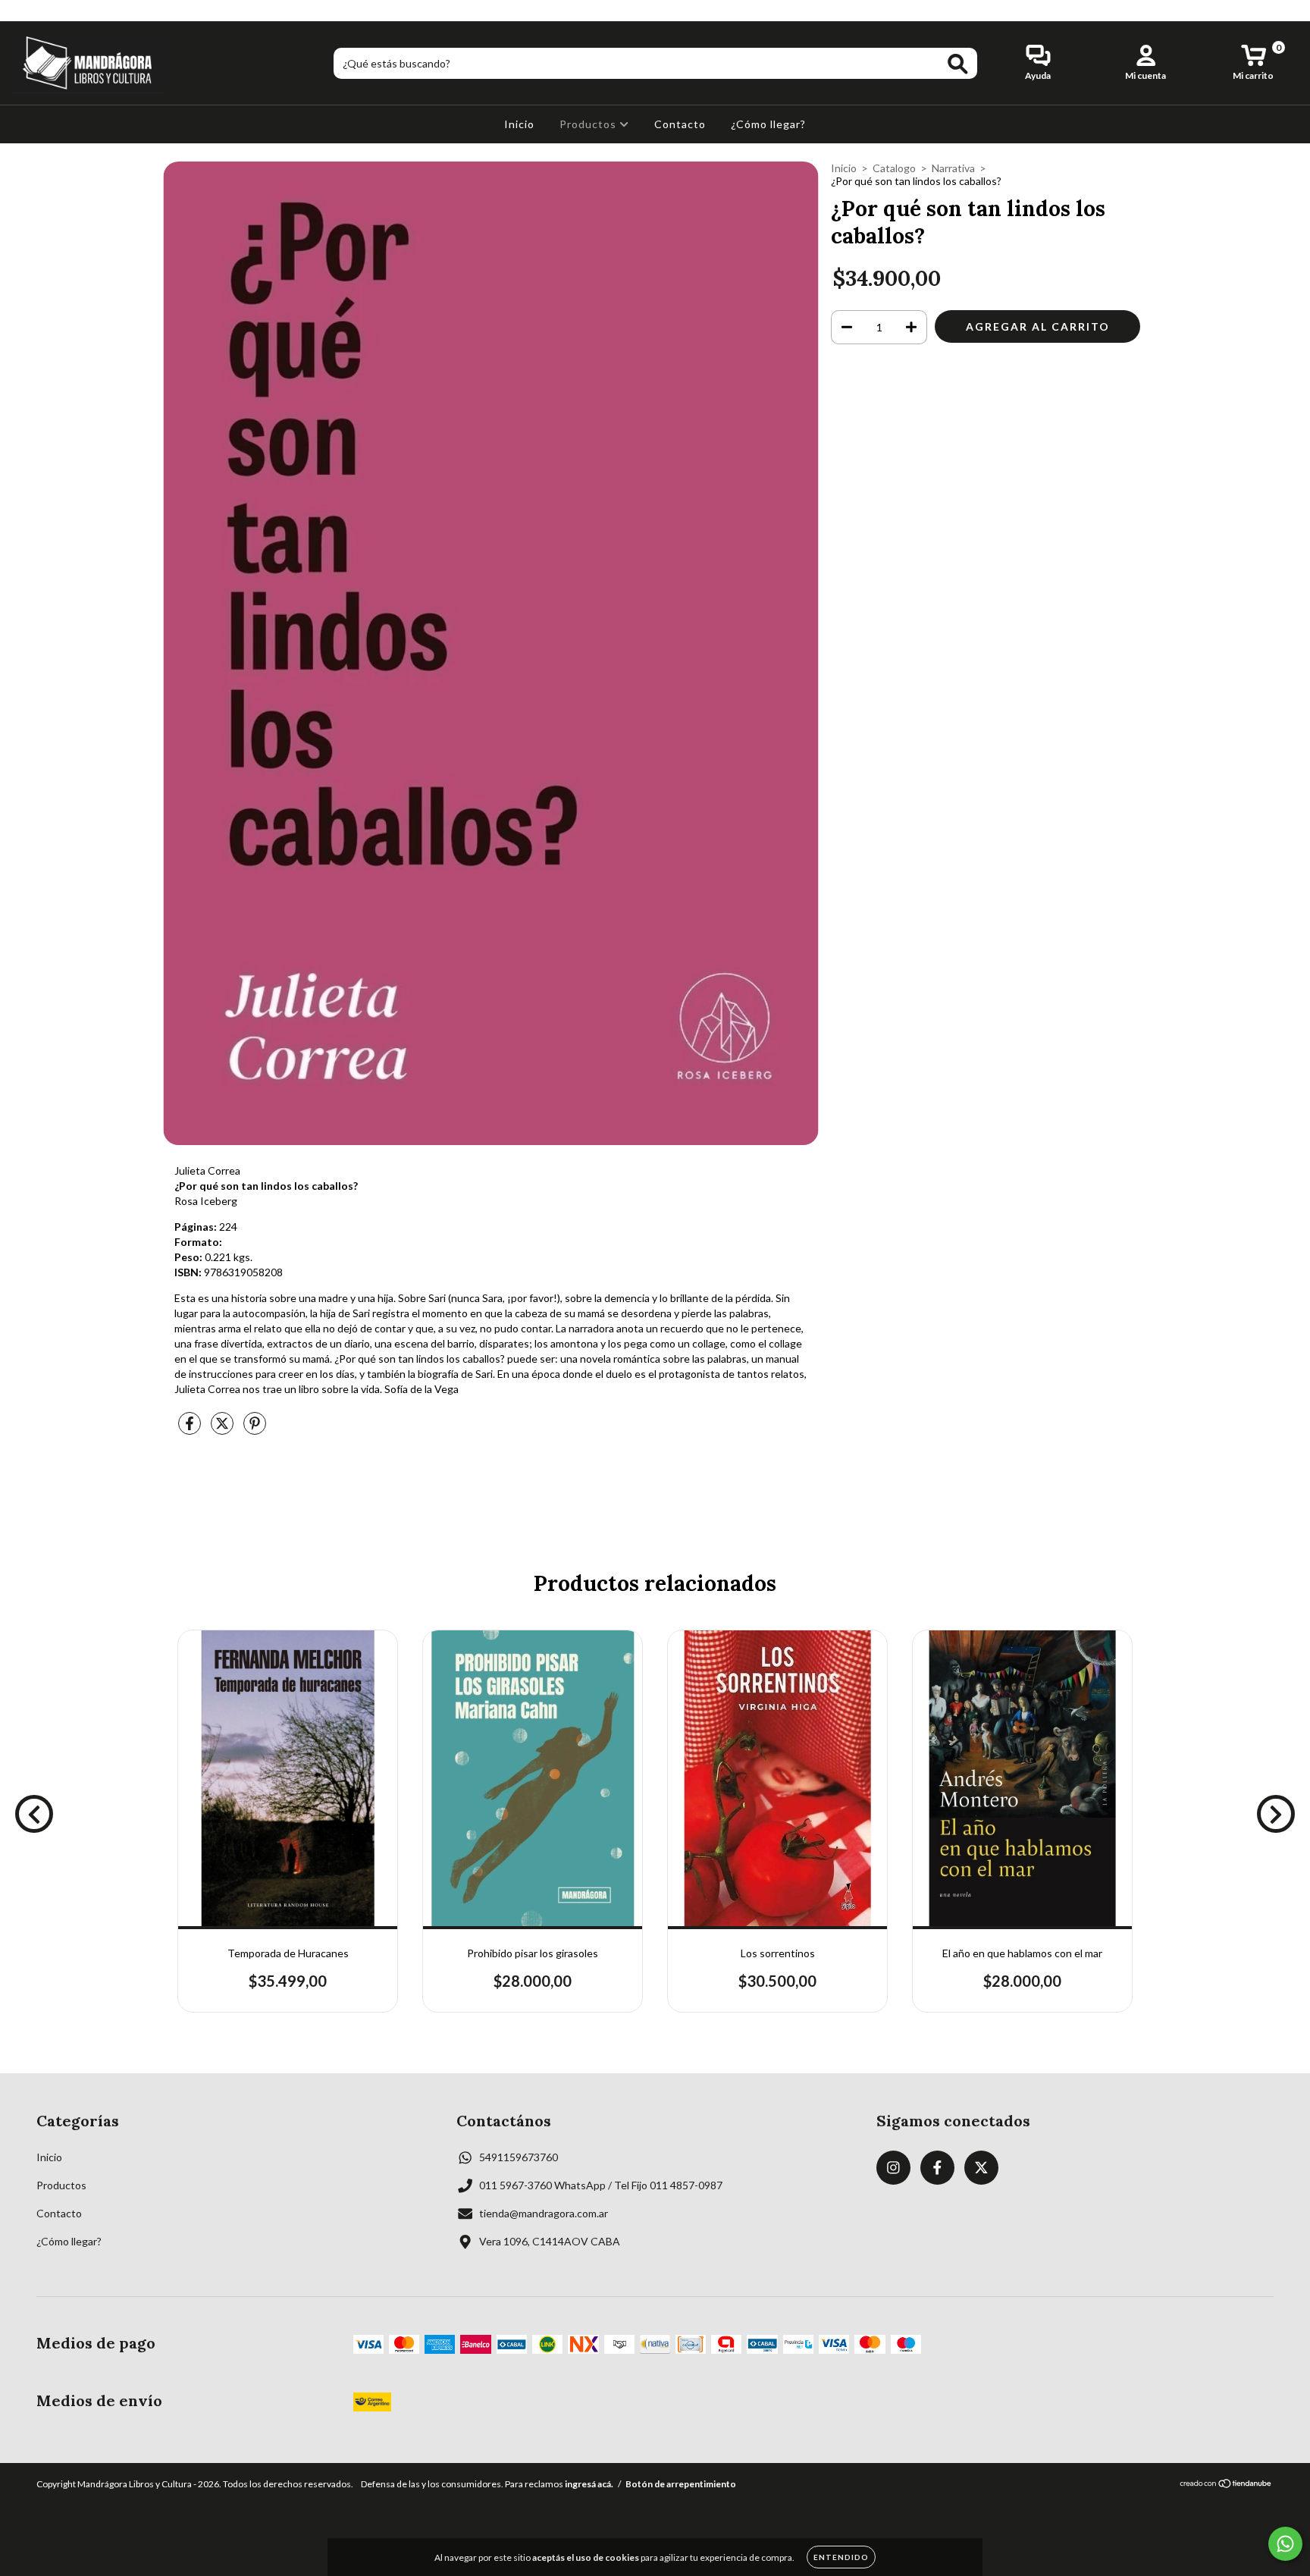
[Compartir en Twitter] (223, 1429)
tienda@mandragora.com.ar (544, 2213)
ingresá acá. (589, 2484)
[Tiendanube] (1226, 2485)
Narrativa (953, 168)
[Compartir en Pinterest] (255, 1429)
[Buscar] (958, 64)
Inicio (519, 124)
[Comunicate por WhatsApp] (1285, 2544)
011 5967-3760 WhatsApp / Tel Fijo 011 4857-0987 (601, 2185)
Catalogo (894, 168)
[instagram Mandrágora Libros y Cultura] (22, 10)
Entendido (841, 2557)
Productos (589, 124)
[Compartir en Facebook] (191, 1429)
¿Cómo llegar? (768, 124)
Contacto (680, 124)
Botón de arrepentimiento (681, 2484)
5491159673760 (519, 2157)
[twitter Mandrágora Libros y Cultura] (66, 10)
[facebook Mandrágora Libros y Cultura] (44, 10)
